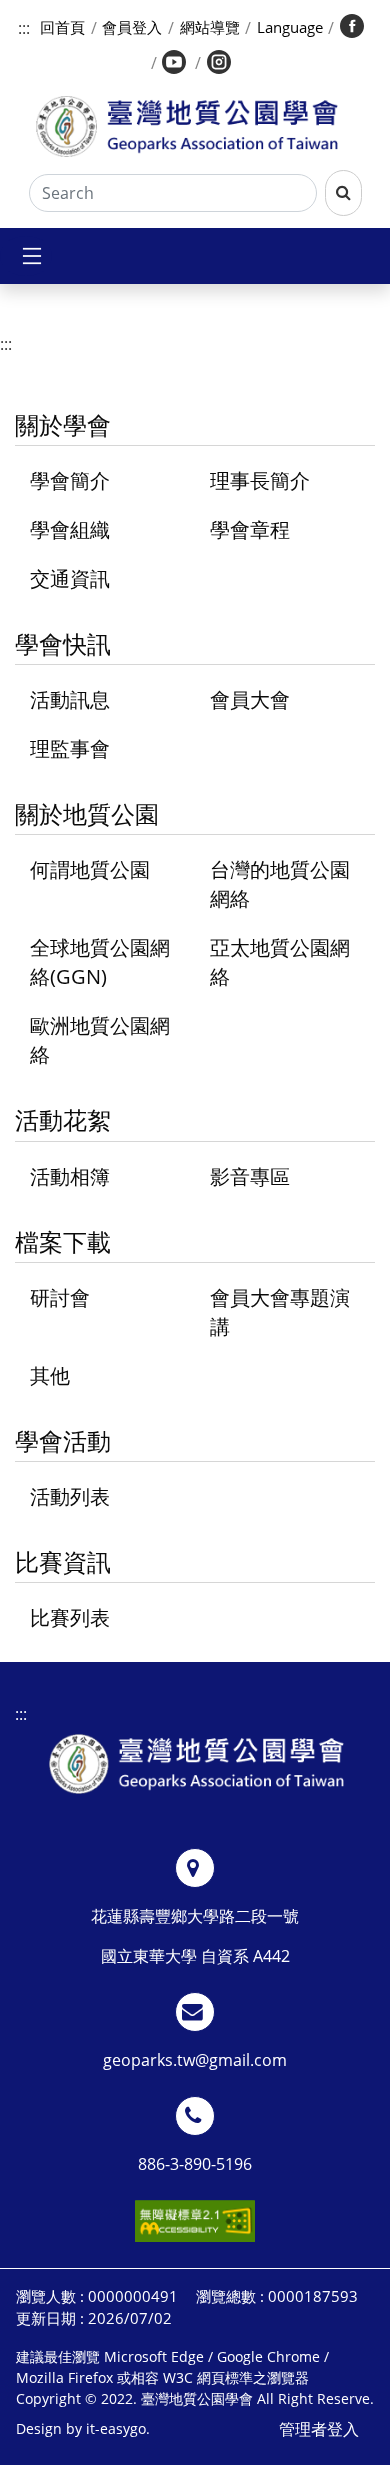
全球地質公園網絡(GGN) (100, 962)
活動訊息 (70, 699)
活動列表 (70, 1496)
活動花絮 (63, 1119)
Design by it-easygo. (83, 2428)
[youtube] (176, 64)
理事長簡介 (260, 480)
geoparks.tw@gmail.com (195, 2060)
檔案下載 (63, 1241)
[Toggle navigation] (26, 256)
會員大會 (250, 699)
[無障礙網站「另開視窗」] (195, 2221)
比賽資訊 (63, 1561)
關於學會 (63, 424)
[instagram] (220, 64)
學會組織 (70, 529)
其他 (50, 1375)
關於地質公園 (87, 813)
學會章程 (250, 529)
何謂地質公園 (90, 869)
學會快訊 (63, 643)
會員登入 (132, 27)
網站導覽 (210, 27)
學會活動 (63, 1440)
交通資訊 (70, 578)
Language (290, 27)
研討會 (60, 1297)
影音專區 (250, 1176)
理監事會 (70, 748)
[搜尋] (343, 193)
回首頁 (62, 27)
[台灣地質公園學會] (187, 126)
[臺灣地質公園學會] (196, 1763)
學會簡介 (70, 480)
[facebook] (353, 28)
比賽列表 (70, 1617)
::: (24, 28)
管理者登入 (319, 2429)
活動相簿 (70, 1176)
